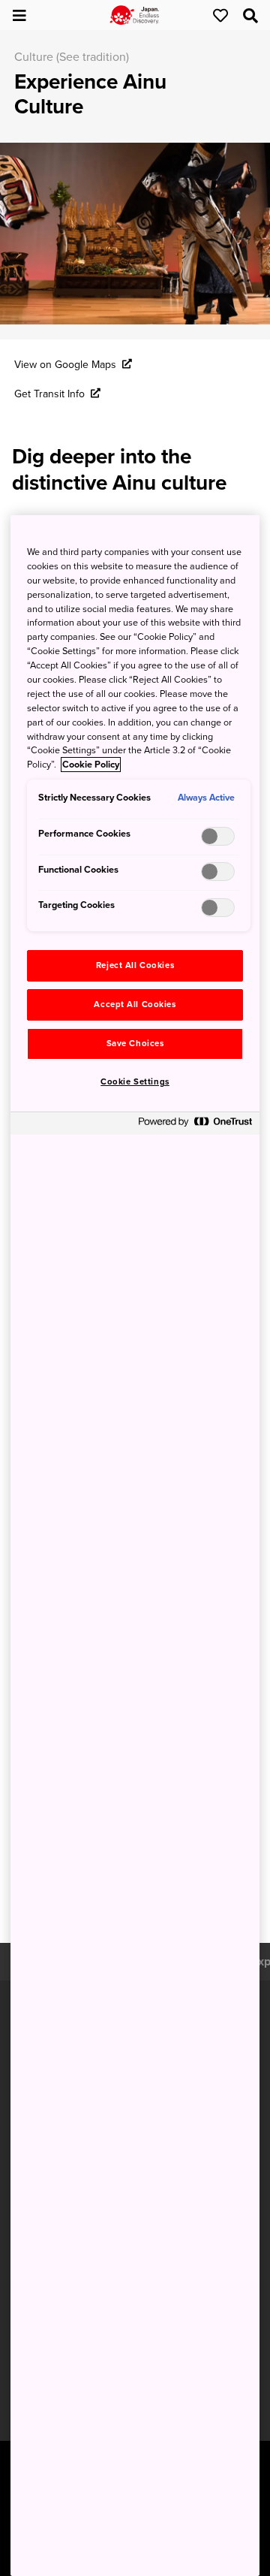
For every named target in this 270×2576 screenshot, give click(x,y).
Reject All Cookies (135, 965)
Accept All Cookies (135, 1004)
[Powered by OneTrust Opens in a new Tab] (195, 1125)
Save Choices (135, 1044)
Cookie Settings (135, 1082)
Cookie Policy (91, 765)
